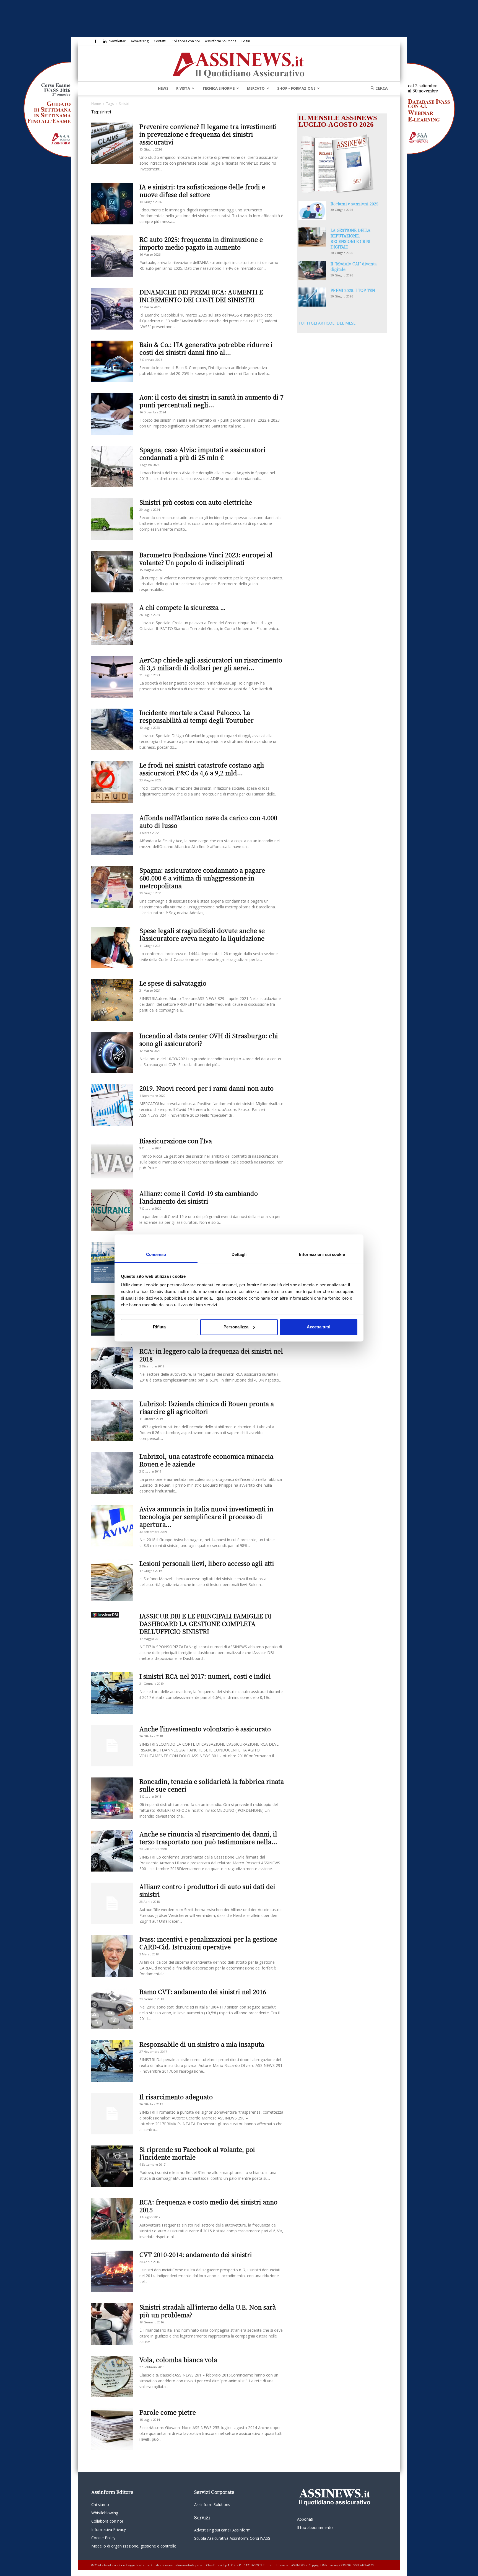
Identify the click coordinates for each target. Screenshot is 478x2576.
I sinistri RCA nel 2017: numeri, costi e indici (205, 1676)
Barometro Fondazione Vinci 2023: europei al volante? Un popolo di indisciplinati (206, 559)
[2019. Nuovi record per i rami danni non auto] (112, 1105)
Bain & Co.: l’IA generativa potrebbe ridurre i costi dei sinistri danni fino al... (206, 348)
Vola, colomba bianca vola (178, 2359)
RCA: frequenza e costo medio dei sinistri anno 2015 (208, 2206)
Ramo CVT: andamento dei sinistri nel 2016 (203, 1991)
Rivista (183, 88)
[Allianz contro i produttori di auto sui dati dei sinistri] (112, 1903)
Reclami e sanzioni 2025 (354, 204)
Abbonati (305, 2519)
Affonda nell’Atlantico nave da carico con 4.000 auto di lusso (208, 821)
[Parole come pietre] (112, 2429)
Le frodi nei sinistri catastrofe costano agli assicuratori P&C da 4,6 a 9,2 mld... (202, 769)
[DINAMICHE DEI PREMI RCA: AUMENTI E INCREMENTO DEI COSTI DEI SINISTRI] (112, 309)
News (163, 88)
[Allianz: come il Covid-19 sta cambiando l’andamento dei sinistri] (112, 1210)
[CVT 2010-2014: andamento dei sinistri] (112, 2271)
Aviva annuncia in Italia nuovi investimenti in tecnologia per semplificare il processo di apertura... (206, 1516)
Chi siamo (100, 2504)
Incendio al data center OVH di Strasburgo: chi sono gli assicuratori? (209, 1039)
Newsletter (117, 41)
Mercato (256, 88)
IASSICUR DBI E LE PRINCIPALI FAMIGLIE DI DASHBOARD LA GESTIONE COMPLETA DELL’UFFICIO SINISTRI (205, 1623)
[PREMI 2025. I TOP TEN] (312, 297)
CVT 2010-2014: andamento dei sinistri (196, 2254)
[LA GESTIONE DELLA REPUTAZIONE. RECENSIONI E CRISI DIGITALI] (312, 237)
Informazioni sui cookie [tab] (322, 1254)
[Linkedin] (105, 41)
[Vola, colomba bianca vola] (112, 2377)
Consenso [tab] (156, 1254)
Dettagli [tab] (239, 1254)
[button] (377, 88)
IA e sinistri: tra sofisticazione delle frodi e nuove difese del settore (202, 191)
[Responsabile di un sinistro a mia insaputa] (112, 2061)
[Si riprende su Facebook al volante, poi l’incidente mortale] (112, 2166)
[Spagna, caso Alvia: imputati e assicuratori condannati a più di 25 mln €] (112, 467)
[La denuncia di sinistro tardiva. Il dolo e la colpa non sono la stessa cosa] (112, 1315)
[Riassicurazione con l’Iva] (112, 1158)
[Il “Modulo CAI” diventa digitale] (312, 270)
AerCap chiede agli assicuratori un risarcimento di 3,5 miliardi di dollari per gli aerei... (211, 664)
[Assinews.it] (239, 64)
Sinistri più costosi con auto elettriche (196, 502)
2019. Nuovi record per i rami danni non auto (206, 1088)
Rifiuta (159, 1327)
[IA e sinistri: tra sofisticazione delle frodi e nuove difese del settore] (112, 204)
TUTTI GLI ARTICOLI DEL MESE (327, 323)
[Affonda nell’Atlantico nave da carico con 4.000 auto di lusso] (112, 835)
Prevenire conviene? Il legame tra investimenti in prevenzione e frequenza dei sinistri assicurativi (208, 134)
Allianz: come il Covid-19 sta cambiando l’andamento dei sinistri (199, 1197)
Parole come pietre (168, 2412)
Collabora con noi (186, 41)
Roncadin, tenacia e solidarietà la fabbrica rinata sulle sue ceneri (212, 1785)
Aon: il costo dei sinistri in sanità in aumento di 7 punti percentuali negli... (211, 401)
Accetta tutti (319, 1327)
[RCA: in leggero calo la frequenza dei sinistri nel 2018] (112, 1368)
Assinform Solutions (221, 41)
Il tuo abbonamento (315, 2527)
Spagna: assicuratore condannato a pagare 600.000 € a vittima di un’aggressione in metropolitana (202, 878)
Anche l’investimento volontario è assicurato (205, 1729)
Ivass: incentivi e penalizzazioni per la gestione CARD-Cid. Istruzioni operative (208, 1943)
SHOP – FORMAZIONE (296, 88)
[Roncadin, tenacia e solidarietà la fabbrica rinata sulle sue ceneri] (112, 1798)
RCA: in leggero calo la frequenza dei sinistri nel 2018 (211, 1355)
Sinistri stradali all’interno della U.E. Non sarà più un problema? (208, 2311)
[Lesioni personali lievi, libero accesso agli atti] (112, 1580)
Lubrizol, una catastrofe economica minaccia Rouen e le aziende (206, 1460)
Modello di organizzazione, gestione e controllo (134, 2546)
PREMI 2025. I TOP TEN (353, 290)
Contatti (160, 41)
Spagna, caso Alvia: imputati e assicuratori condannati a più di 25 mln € (202, 453)
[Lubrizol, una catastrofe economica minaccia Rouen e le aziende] (112, 1473)
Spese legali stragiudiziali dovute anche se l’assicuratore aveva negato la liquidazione (202, 934)
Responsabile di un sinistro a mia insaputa (202, 2044)
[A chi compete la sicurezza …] (112, 624)
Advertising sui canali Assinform (222, 2530)
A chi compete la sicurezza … (183, 607)
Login (246, 41)
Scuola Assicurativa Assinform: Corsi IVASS (232, 2538)
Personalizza (236, 1327)
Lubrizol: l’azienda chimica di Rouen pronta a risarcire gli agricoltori (207, 1407)
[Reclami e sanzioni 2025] (312, 210)
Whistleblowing (105, 2513)
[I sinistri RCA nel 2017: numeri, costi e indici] (112, 1693)
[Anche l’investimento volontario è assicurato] (112, 1746)
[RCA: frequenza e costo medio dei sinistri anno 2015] (112, 2219)
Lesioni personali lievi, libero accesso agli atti (207, 1563)
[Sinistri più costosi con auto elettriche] (112, 519)
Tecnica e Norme (219, 88)
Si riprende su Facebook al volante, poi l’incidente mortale (197, 2153)
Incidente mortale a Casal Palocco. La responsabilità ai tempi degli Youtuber (197, 716)
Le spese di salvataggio (173, 983)
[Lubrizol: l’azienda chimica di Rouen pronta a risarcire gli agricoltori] (112, 1421)
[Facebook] (95, 41)
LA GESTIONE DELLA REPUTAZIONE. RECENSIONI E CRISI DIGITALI (350, 239)
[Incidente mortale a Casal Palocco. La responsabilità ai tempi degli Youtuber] (112, 729)
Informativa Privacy (109, 2529)
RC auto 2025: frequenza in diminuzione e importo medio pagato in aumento (201, 243)
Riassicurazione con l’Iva (176, 1141)
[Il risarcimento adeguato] (112, 2114)
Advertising (140, 41)
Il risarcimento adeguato (176, 2097)
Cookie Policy (103, 2538)
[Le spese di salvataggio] (112, 1000)
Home (96, 104)
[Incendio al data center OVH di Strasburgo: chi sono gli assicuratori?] (112, 1053)
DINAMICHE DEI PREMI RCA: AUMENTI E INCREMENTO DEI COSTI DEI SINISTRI (201, 296)
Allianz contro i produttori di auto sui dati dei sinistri (207, 1890)
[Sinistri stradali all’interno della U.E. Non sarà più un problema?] (112, 2324)
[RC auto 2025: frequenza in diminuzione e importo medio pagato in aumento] (112, 256)
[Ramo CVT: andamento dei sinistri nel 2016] (112, 2009)
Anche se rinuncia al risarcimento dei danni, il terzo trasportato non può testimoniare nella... (208, 1838)
